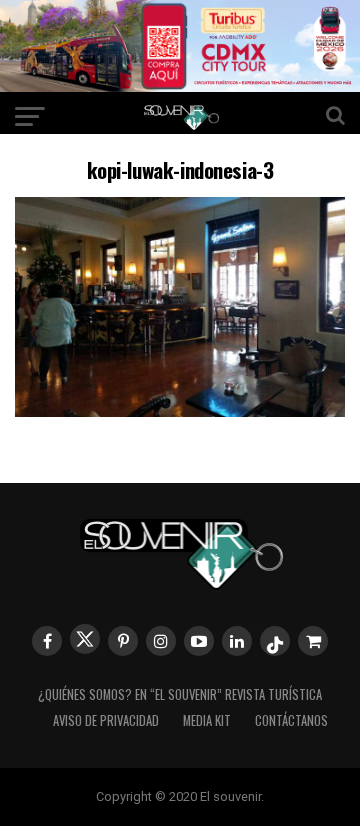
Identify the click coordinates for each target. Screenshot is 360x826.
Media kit (207, 720)
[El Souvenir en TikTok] (275, 641)
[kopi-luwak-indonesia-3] (180, 410)
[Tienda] (313, 641)
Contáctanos (291, 720)
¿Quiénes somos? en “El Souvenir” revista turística (180, 694)
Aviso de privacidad (106, 720)
